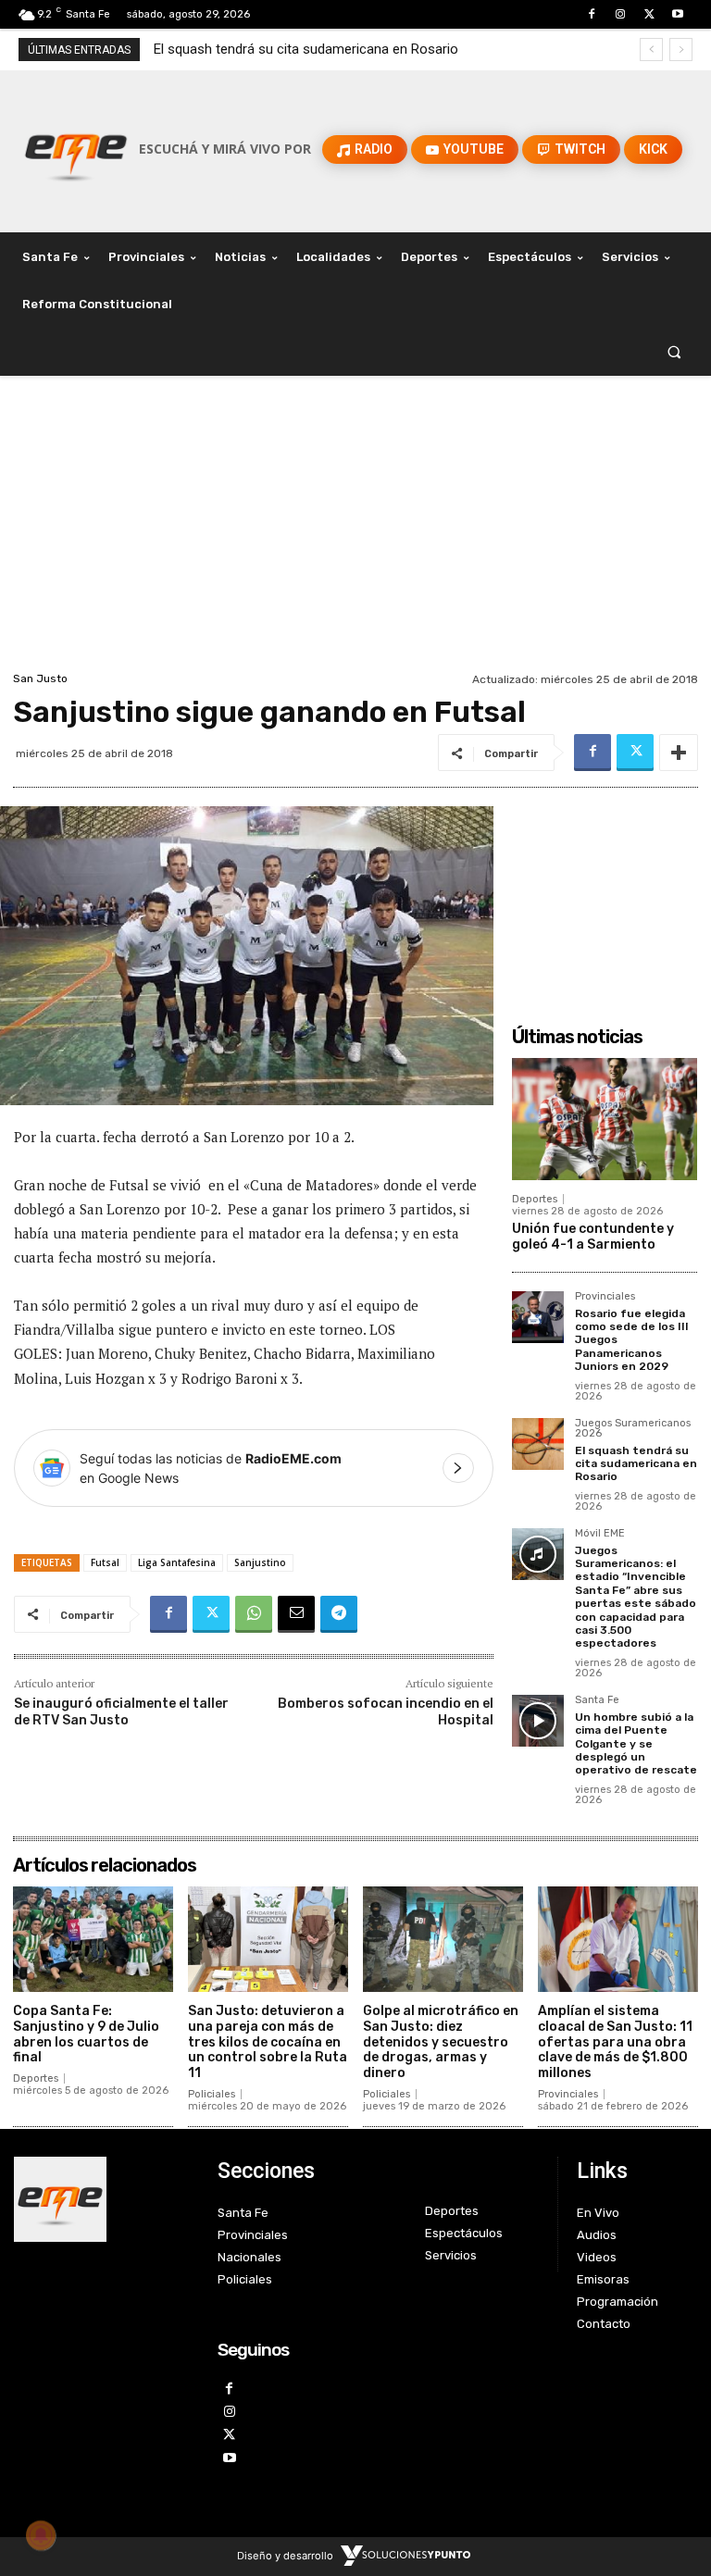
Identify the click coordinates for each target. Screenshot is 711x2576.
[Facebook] (591, 14)
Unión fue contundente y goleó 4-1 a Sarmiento (593, 1237)
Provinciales (605, 1297)
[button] (674, 352)
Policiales (212, 2094)
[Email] (296, 1614)
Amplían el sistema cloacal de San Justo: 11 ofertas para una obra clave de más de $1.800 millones (615, 2042)
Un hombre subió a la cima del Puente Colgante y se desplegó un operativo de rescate (636, 1744)
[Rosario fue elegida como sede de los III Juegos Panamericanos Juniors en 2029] (538, 1317)
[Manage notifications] (41, 2535)
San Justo (40, 678)
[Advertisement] (355, 529)
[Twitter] (649, 14)
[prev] (651, 50)
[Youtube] (678, 14)
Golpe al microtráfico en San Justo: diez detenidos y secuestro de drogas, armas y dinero (441, 2042)
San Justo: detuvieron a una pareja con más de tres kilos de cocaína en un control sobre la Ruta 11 (268, 2042)
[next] (681, 50)
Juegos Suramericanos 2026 (633, 1429)
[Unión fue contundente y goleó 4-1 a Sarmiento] (605, 1119)
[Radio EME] (76, 149)
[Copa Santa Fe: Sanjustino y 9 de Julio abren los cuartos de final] (93, 1939)
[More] (679, 753)
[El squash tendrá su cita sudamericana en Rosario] (538, 1444)
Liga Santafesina (177, 1562)
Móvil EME (600, 1534)
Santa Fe (597, 1700)
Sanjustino (260, 1562)
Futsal (105, 1562)
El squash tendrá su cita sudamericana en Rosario (636, 1464)
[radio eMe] (102, 2199)
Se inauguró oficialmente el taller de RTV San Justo (121, 1712)
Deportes (535, 1199)
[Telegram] (339, 1614)
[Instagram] (620, 14)
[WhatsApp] (254, 1614)
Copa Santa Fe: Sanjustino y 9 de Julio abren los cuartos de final (86, 2034)
